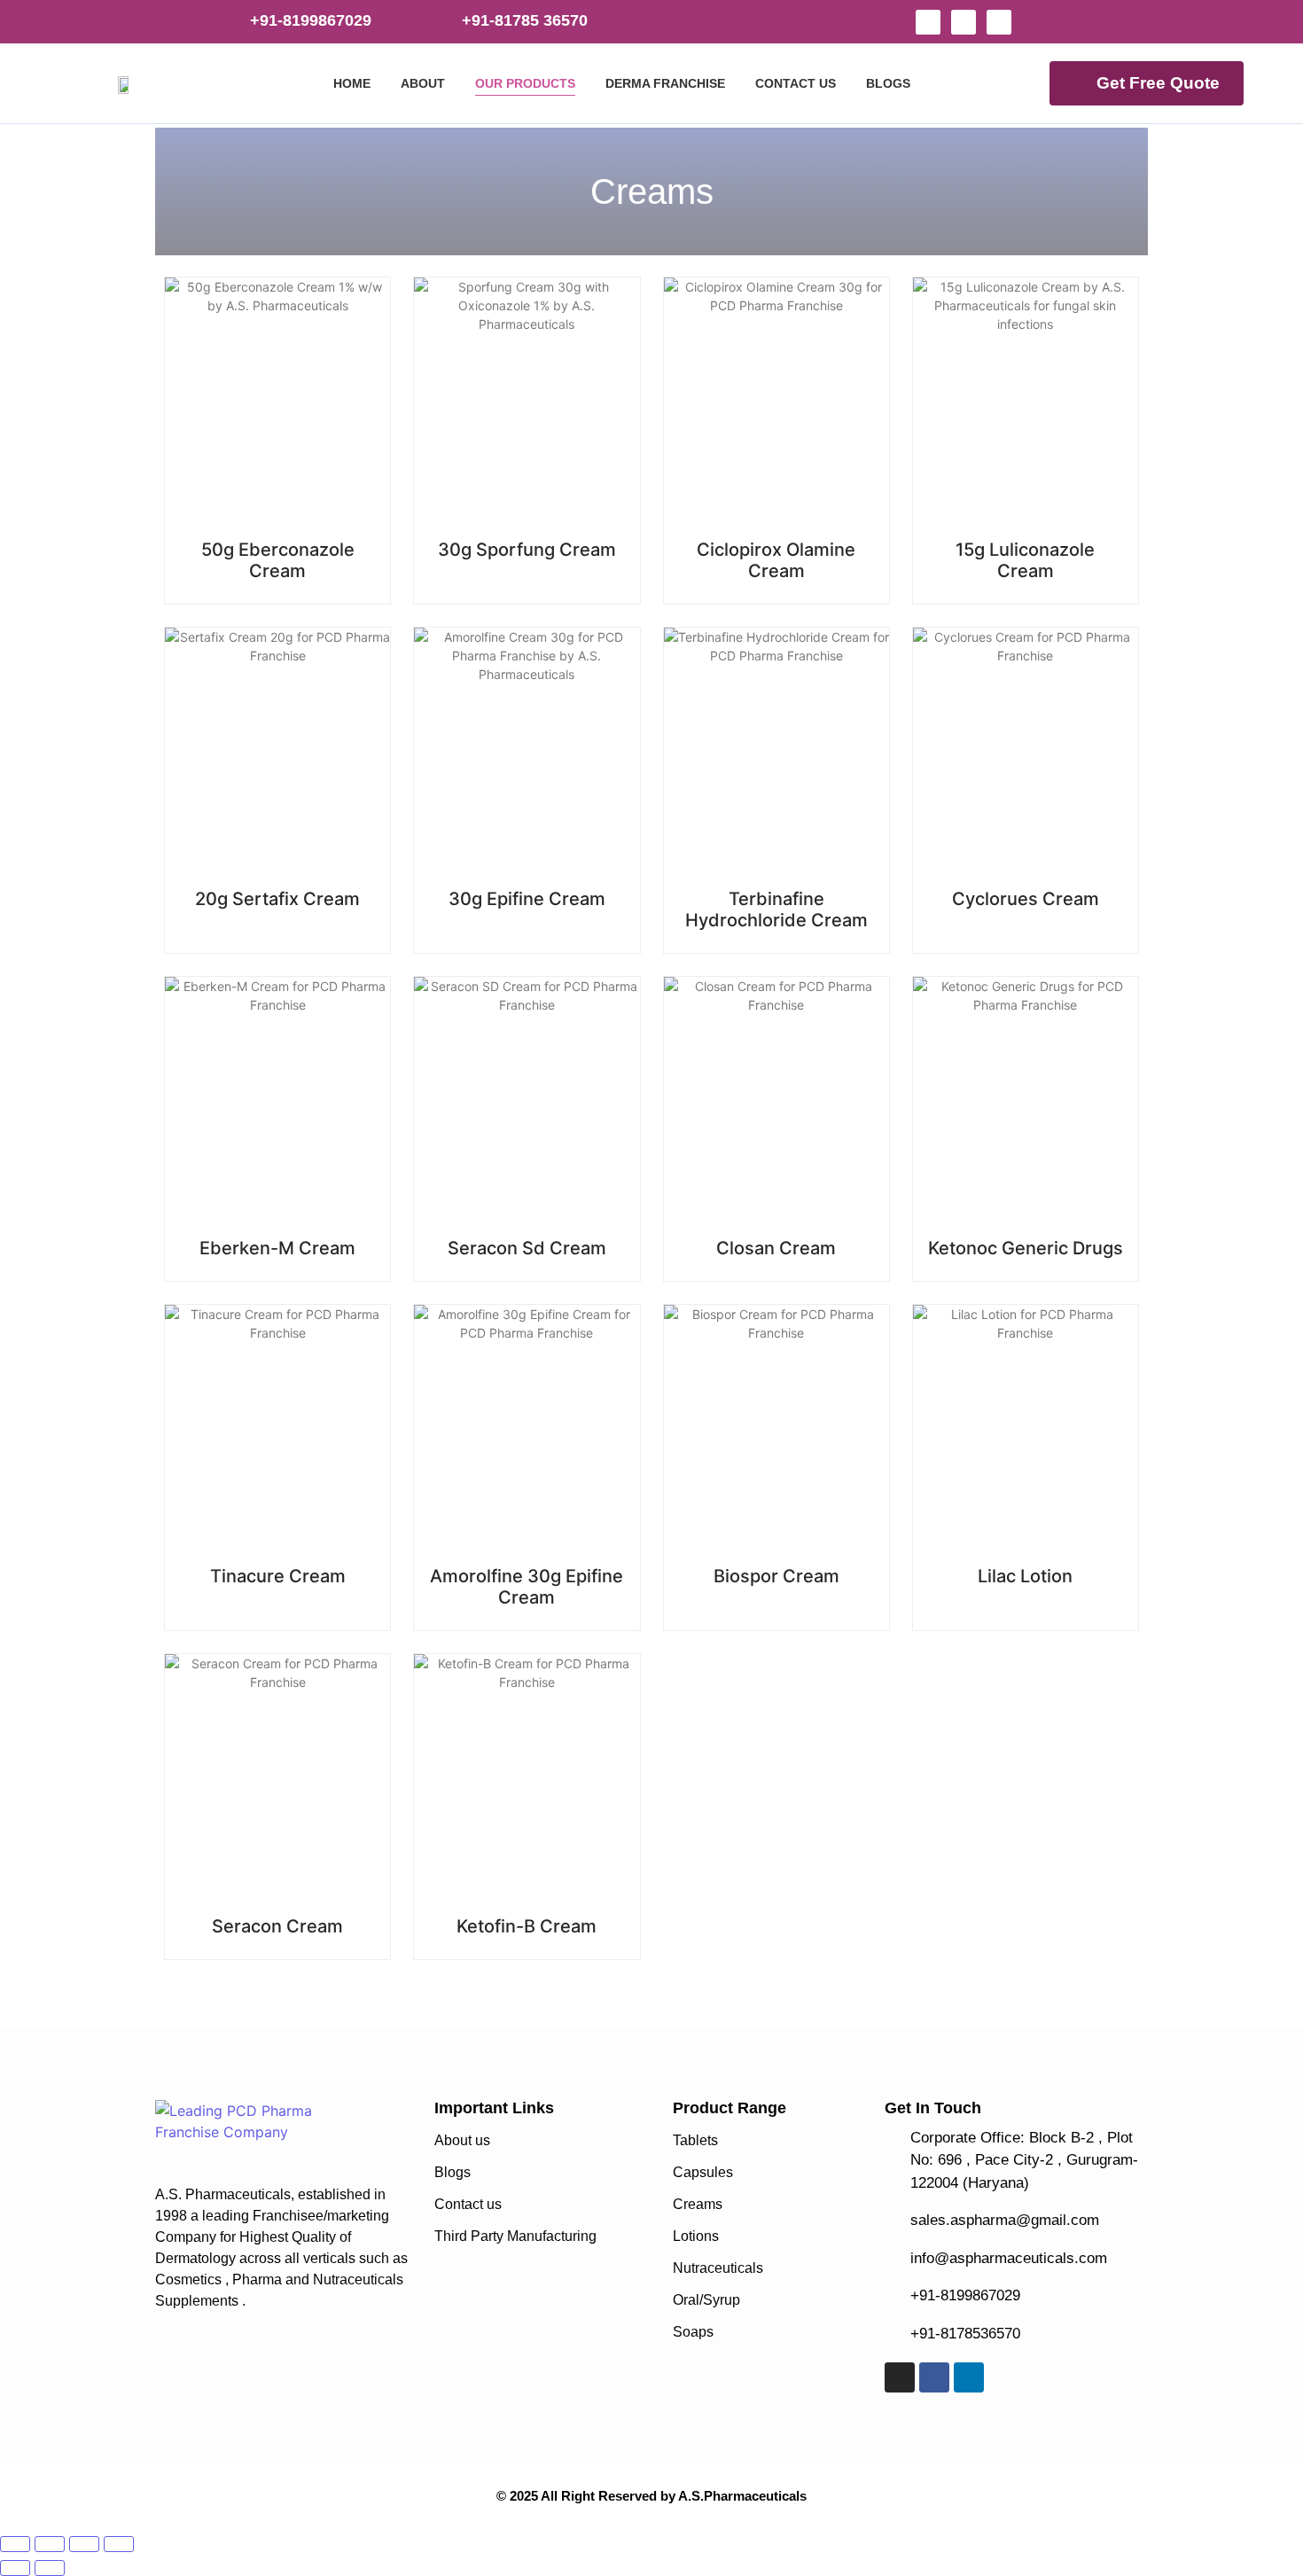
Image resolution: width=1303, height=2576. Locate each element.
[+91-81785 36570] (440, 21)
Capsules (703, 2172)
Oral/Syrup (706, 2300)
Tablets (695, 2140)
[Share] (84, 2544)
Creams (698, 2204)
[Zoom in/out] (15, 2544)
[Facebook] (964, 22)
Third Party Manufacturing (515, 2236)
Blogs (888, 83)
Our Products (525, 83)
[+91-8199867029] (228, 21)
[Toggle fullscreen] (50, 2544)
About (423, 83)
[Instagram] (928, 22)
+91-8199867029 (311, 20)
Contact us (468, 2204)
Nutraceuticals (718, 2268)
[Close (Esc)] (119, 2544)
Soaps (693, 2332)
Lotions (696, 2236)
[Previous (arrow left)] (15, 2568)
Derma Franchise (665, 83)
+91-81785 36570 (525, 20)
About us (462, 2140)
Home (352, 83)
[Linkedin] (999, 22)
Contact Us (796, 83)
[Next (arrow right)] (50, 2568)
